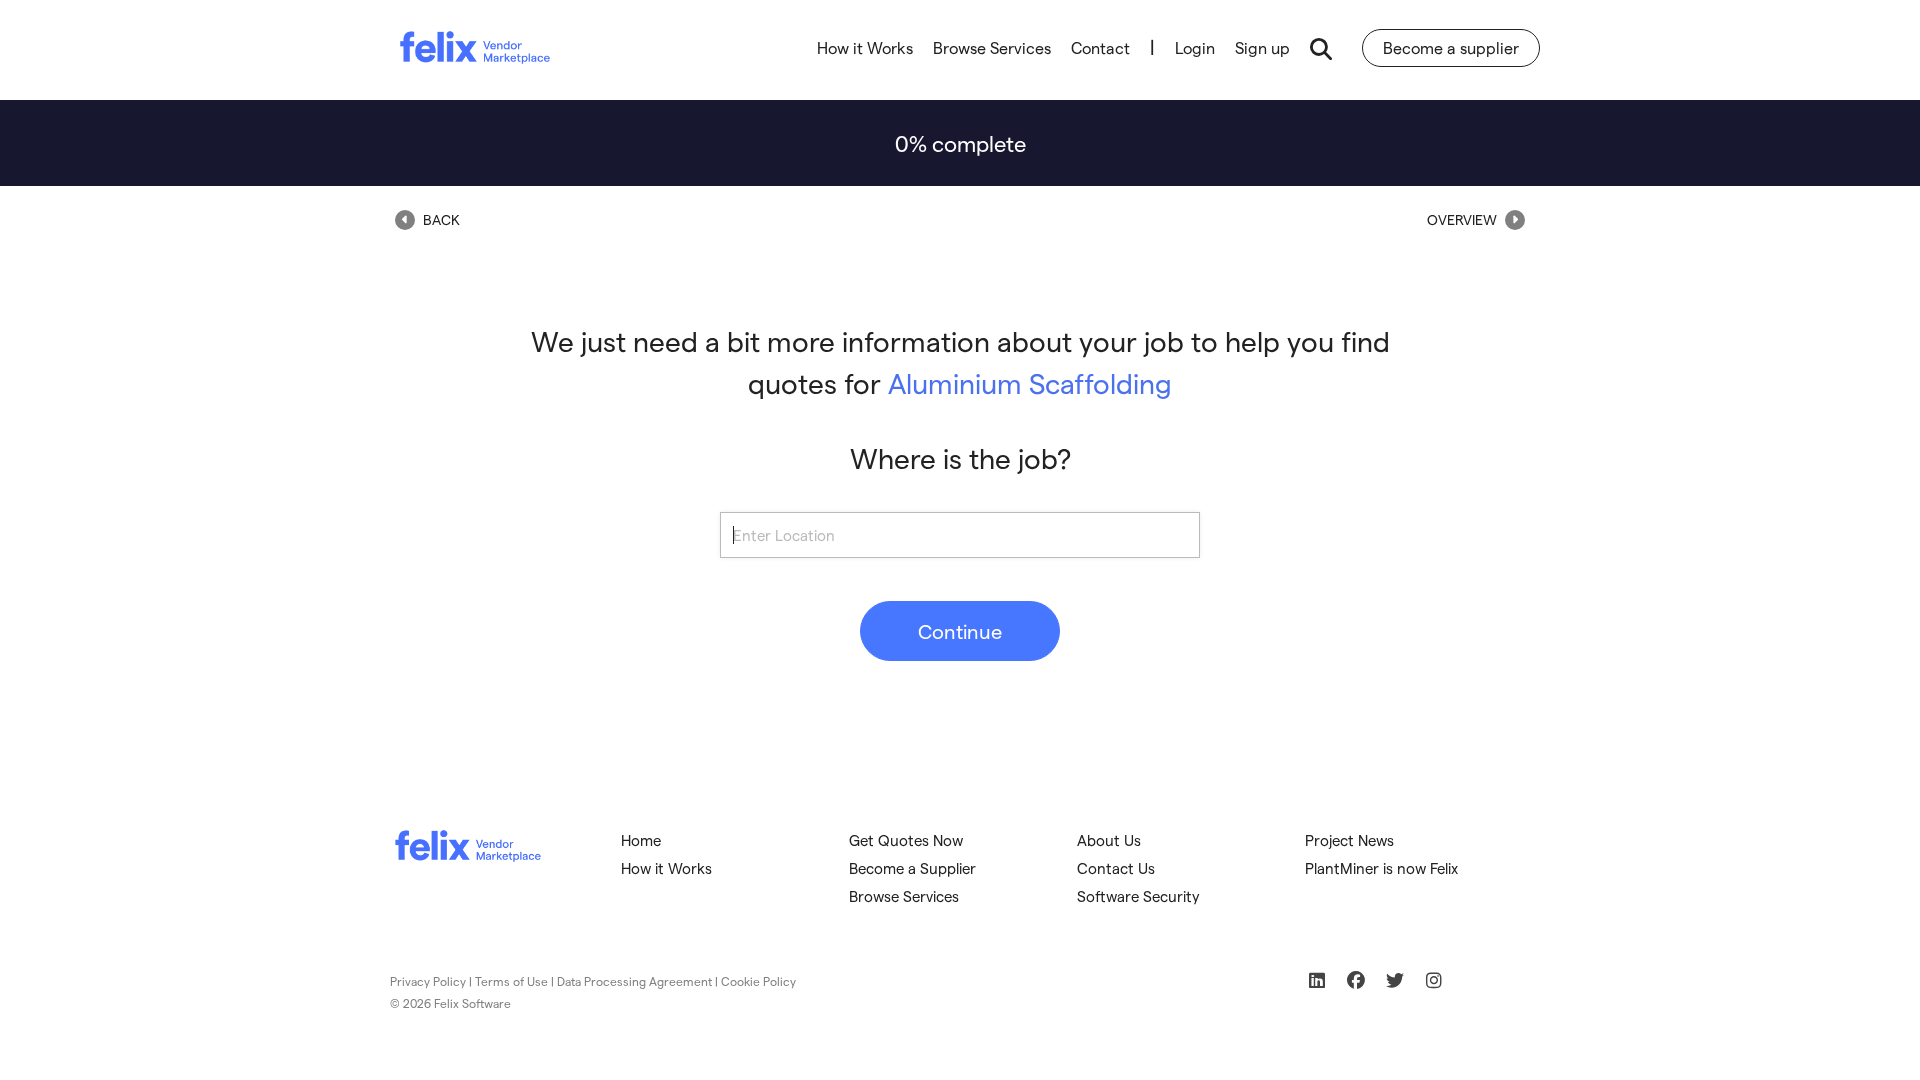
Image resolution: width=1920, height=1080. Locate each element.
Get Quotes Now (906, 840)
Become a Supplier (912, 868)
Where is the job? (960, 457)
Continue (960, 631)
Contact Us (1116, 868)
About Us (1109, 840)
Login (1195, 47)
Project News (1349, 840)
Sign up (1262, 47)
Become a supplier (1451, 47)
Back (440, 219)
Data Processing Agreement (634, 981)
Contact (1100, 47)
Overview (1463, 219)
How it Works (865, 47)
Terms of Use (511, 981)
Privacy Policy (428, 981)
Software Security (1138, 896)
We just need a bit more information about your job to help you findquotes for (960, 361)
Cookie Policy (758, 981)
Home (641, 840)
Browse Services (992, 47)
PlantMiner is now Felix (1381, 868)
